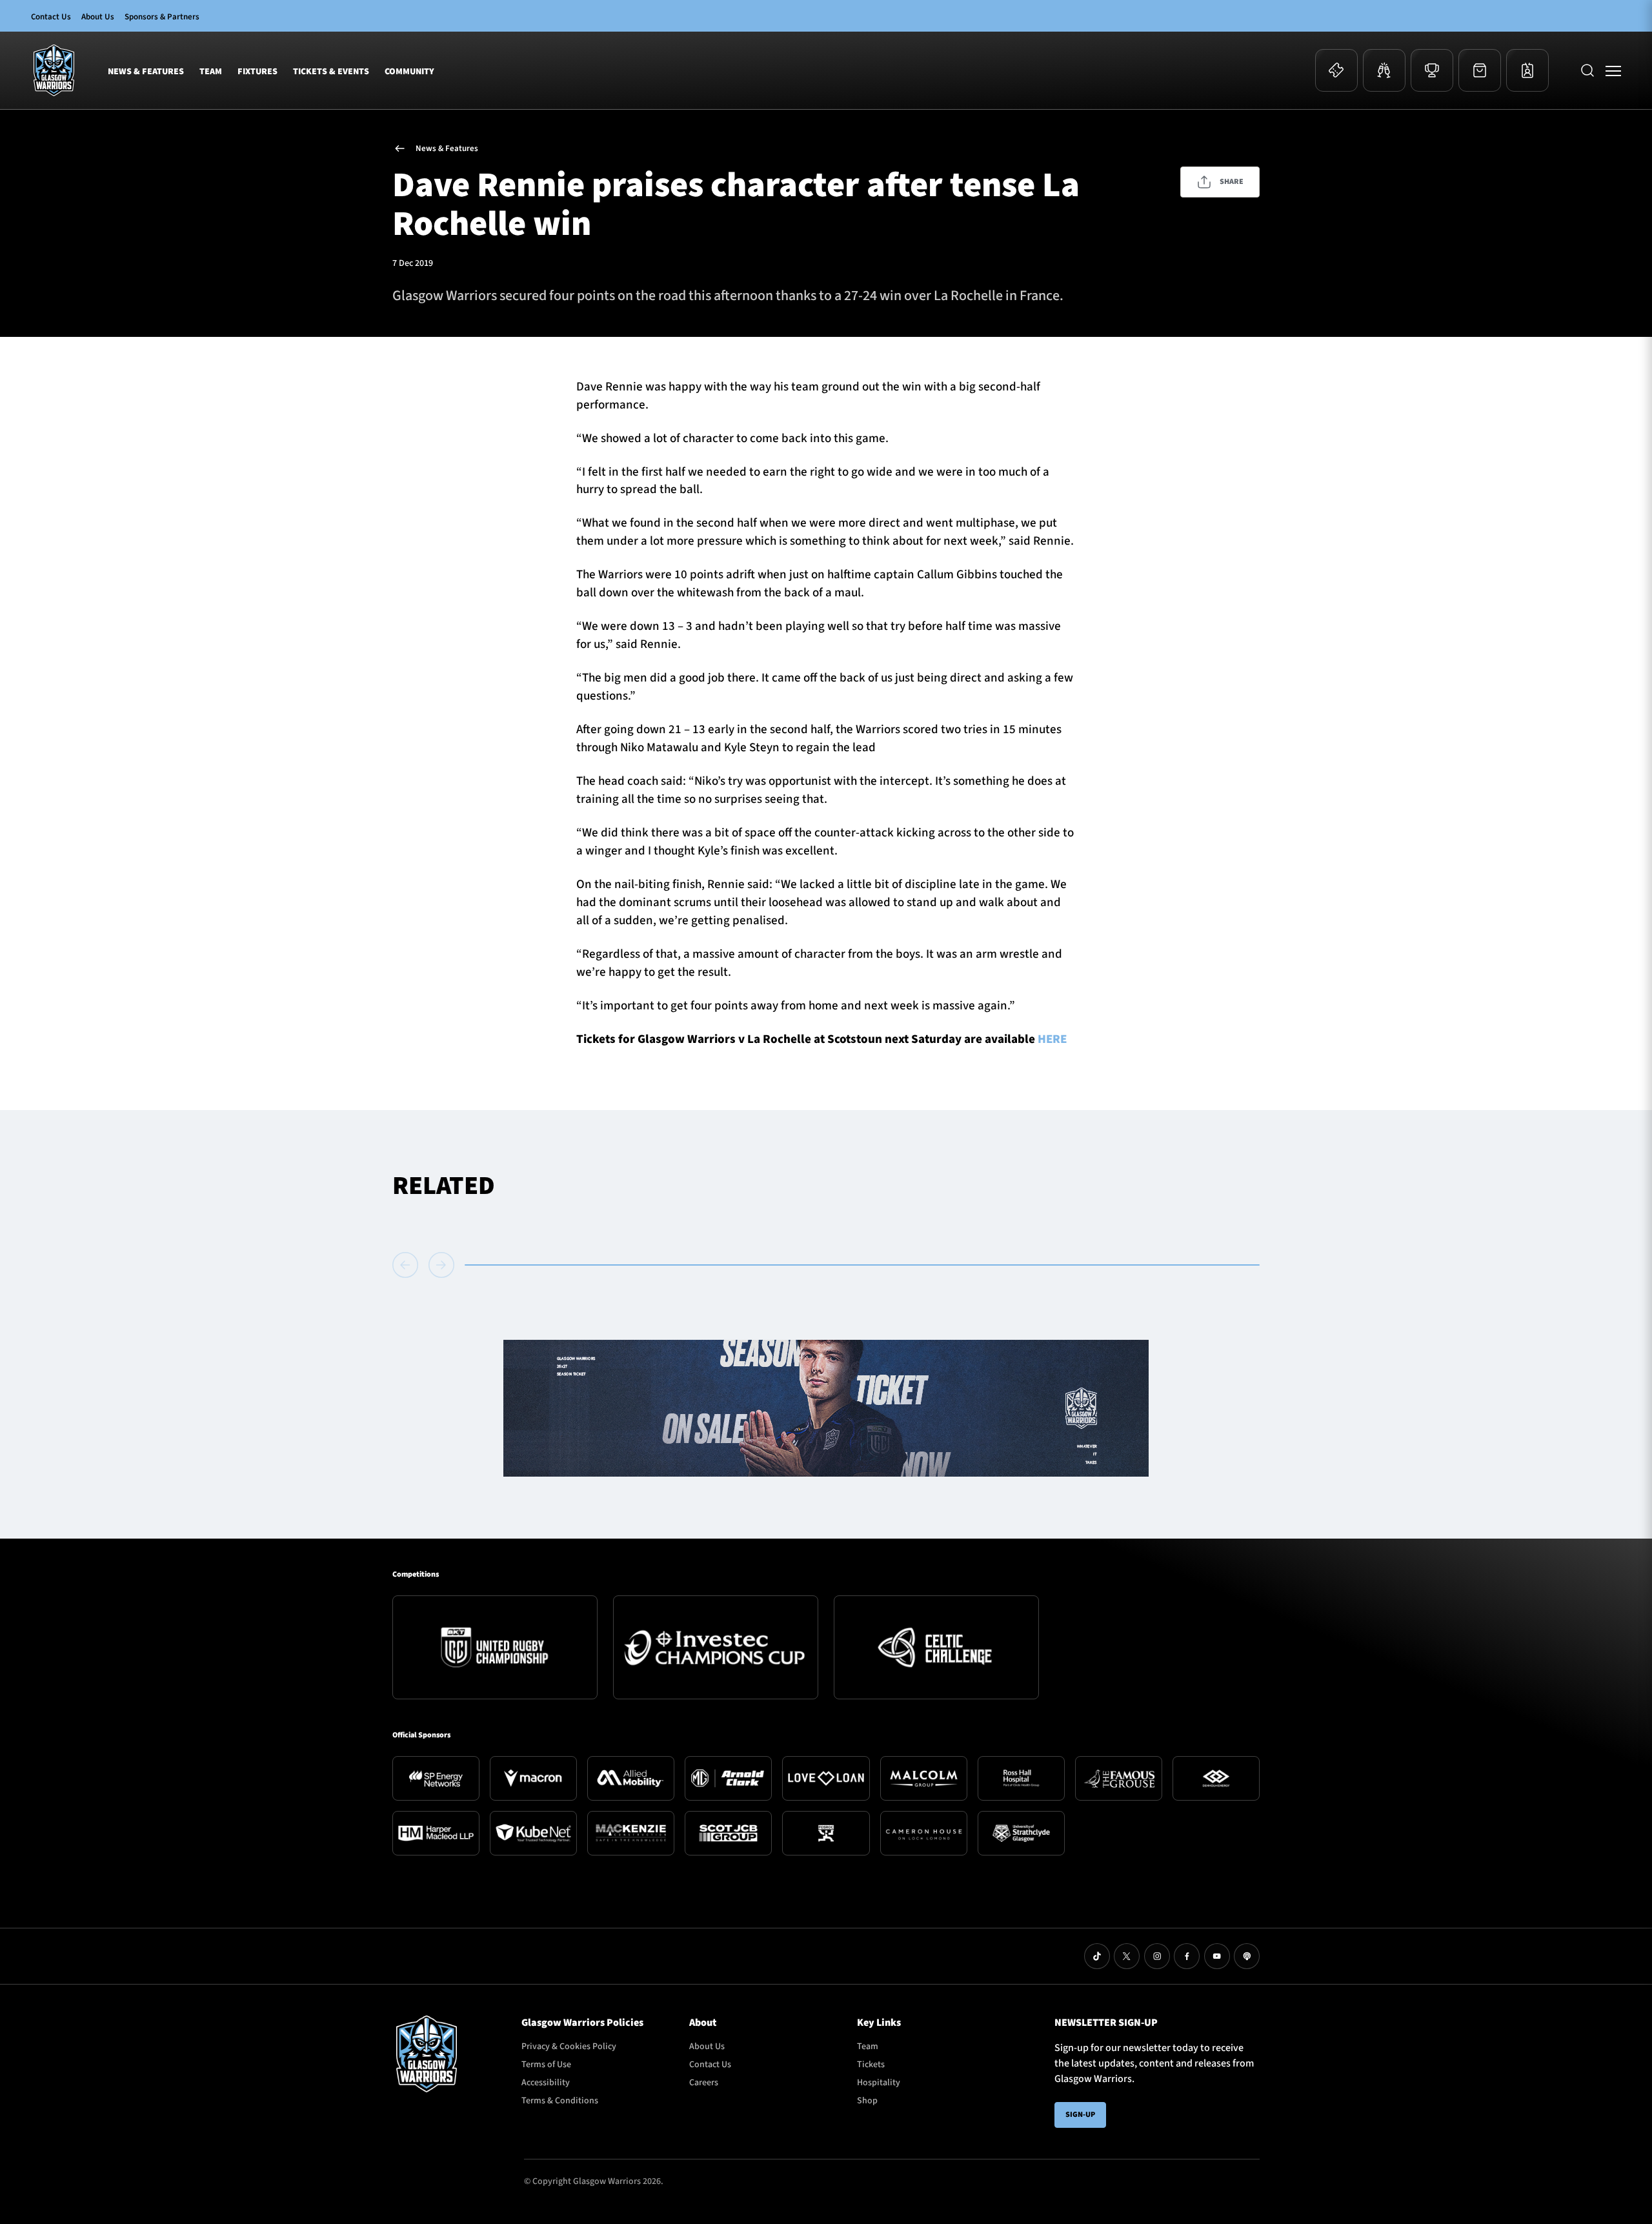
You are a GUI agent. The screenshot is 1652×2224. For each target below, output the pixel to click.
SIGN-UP (1080, 2115)
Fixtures (257, 72)
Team (211, 72)
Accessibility (546, 2083)
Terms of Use (546, 2065)
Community (409, 72)
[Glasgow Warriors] (54, 70)
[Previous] (408, 1265)
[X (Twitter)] (1127, 1956)
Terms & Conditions (560, 2101)
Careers (704, 2083)
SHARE (1232, 182)
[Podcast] (1247, 1956)
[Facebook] (1187, 1956)
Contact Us (51, 17)
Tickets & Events (331, 72)
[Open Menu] (1613, 70)
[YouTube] (1217, 1956)
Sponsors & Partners (162, 17)
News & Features (146, 72)
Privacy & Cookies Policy (569, 2047)
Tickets (871, 2065)
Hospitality (879, 2083)
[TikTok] (1097, 1956)
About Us (98, 17)
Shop (867, 2101)
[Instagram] (1157, 1956)
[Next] (441, 1265)
